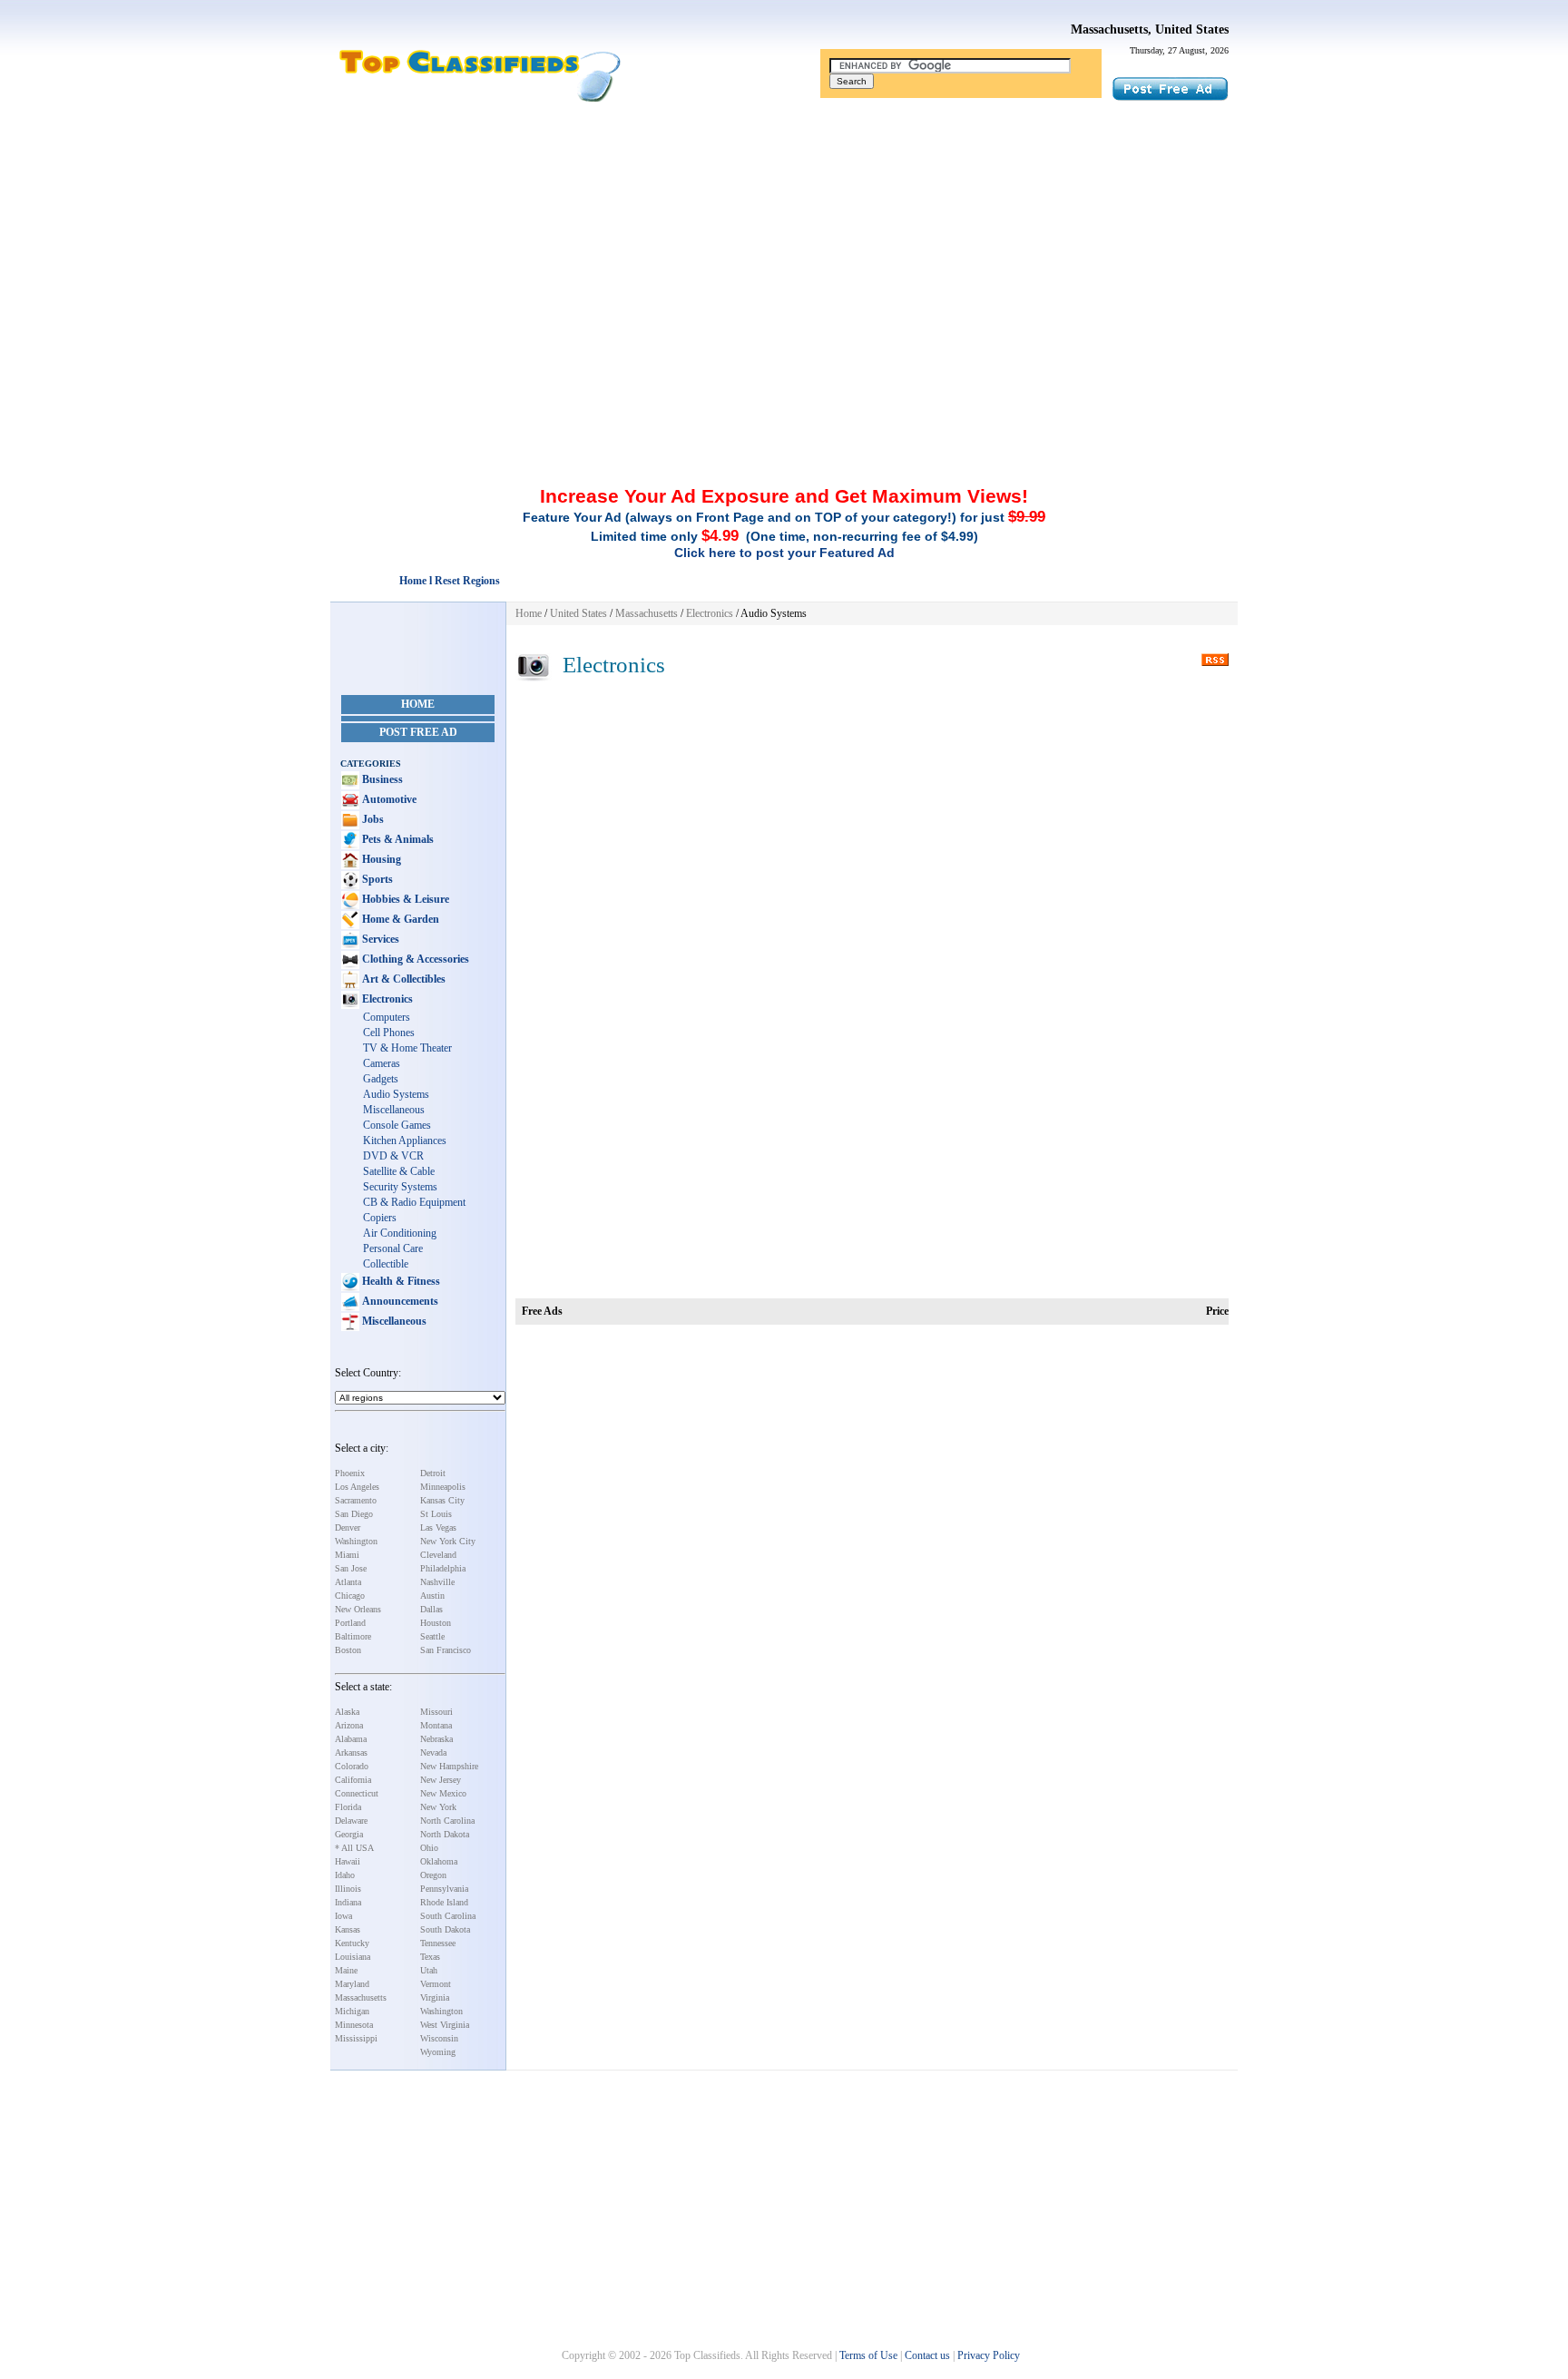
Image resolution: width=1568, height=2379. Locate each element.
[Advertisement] (784, 239)
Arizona (349, 1725)
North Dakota (445, 1834)
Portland (350, 1623)
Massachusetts (361, 1997)
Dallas (431, 1609)
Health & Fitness (400, 1281)
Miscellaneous (394, 1110)
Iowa (343, 1916)
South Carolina (448, 1916)
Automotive (388, 799)
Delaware (351, 1821)
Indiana (348, 1902)
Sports (376, 879)
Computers (387, 1017)
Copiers (380, 1218)
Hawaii (348, 1861)
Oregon (433, 1875)
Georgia (349, 1834)
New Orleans (358, 1609)
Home (418, 704)
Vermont (436, 1984)
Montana (436, 1725)
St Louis (436, 1514)
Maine (346, 1970)
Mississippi (356, 2038)
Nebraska (436, 1739)
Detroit (433, 1473)
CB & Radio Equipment (414, 1202)
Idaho (345, 1875)
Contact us (927, 2355)
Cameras (382, 1063)
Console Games (397, 1125)
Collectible (386, 1264)
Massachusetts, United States (1150, 29)
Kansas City (442, 1500)
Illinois (348, 1889)
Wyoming (438, 2052)
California (353, 1780)
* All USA (354, 1848)
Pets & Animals (397, 839)
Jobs (372, 819)
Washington (356, 1541)
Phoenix (350, 1473)
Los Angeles (357, 1487)
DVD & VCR (393, 1156)
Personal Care (393, 1248)
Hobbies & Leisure (404, 899)
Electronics (386, 999)
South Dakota (445, 1929)
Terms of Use (868, 2355)
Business (381, 779)
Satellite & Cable (399, 1171)
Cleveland (438, 1555)
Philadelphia (443, 1568)
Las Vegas (438, 1527)
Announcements (399, 1301)
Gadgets (381, 1079)
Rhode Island (444, 1902)
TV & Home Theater (407, 1048)
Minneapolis (443, 1487)
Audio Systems (396, 1094)
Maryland (352, 1984)
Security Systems (400, 1187)
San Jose (351, 1568)
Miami (347, 1555)
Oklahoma (439, 1861)
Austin (432, 1596)
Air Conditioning (400, 1233)
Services (379, 939)
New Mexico (443, 1793)
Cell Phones (389, 1033)
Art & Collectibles (402, 979)
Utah (429, 1970)
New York (438, 1807)
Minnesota (354, 2025)
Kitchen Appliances (405, 1141)
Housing (380, 859)
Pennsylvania (444, 1889)
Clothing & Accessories (414, 959)
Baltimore (353, 1636)
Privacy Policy (989, 2355)
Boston (348, 1650)
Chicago (350, 1596)
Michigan (352, 2011)
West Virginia (445, 2025)
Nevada (433, 1752)
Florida (348, 1807)
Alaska (347, 1712)
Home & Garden (399, 919)
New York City (448, 1541)
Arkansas (351, 1752)
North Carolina (447, 1821)
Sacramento (356, 1500)
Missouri (436, 1712)
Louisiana (353, 1957)
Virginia (435, 1997)
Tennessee (438, 1943)
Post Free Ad (418, 732)
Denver (348, 1527)
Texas (430, 1957)
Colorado (352, 1766)
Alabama (351, 1739)
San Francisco (446, 1650)
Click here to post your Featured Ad (784, 553)
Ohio (429, 1848)
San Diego (354, 1514)
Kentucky (352, 1943)
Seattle (432, 1636)
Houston (436, 1623)
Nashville (437, 1582)
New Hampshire (449, 1766)
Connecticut (357, 1793)
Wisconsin (439, 2038)
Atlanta (348, 1582)
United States (578, 613)
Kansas (348, 1929)
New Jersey (441, 1780)
